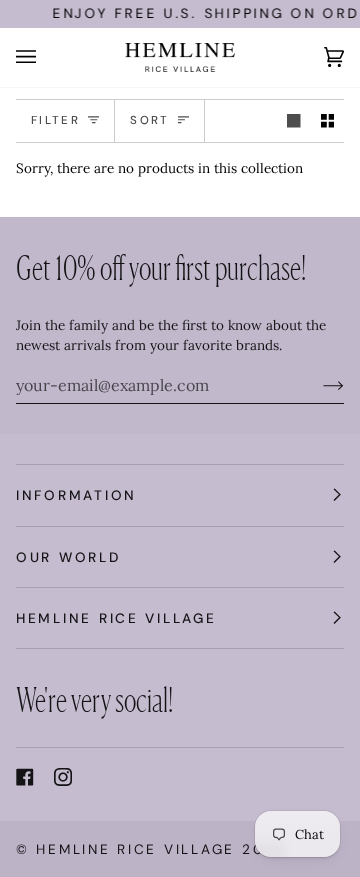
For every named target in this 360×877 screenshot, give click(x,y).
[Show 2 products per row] (328, 121)
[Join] (317, 385)
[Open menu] (46, 57)
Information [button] (76, 495)
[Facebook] (25, 777)
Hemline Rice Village (135, 849)
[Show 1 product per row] (294, 121)
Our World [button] (68, 557)
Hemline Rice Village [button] (116, 618)
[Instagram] (63, 777)
